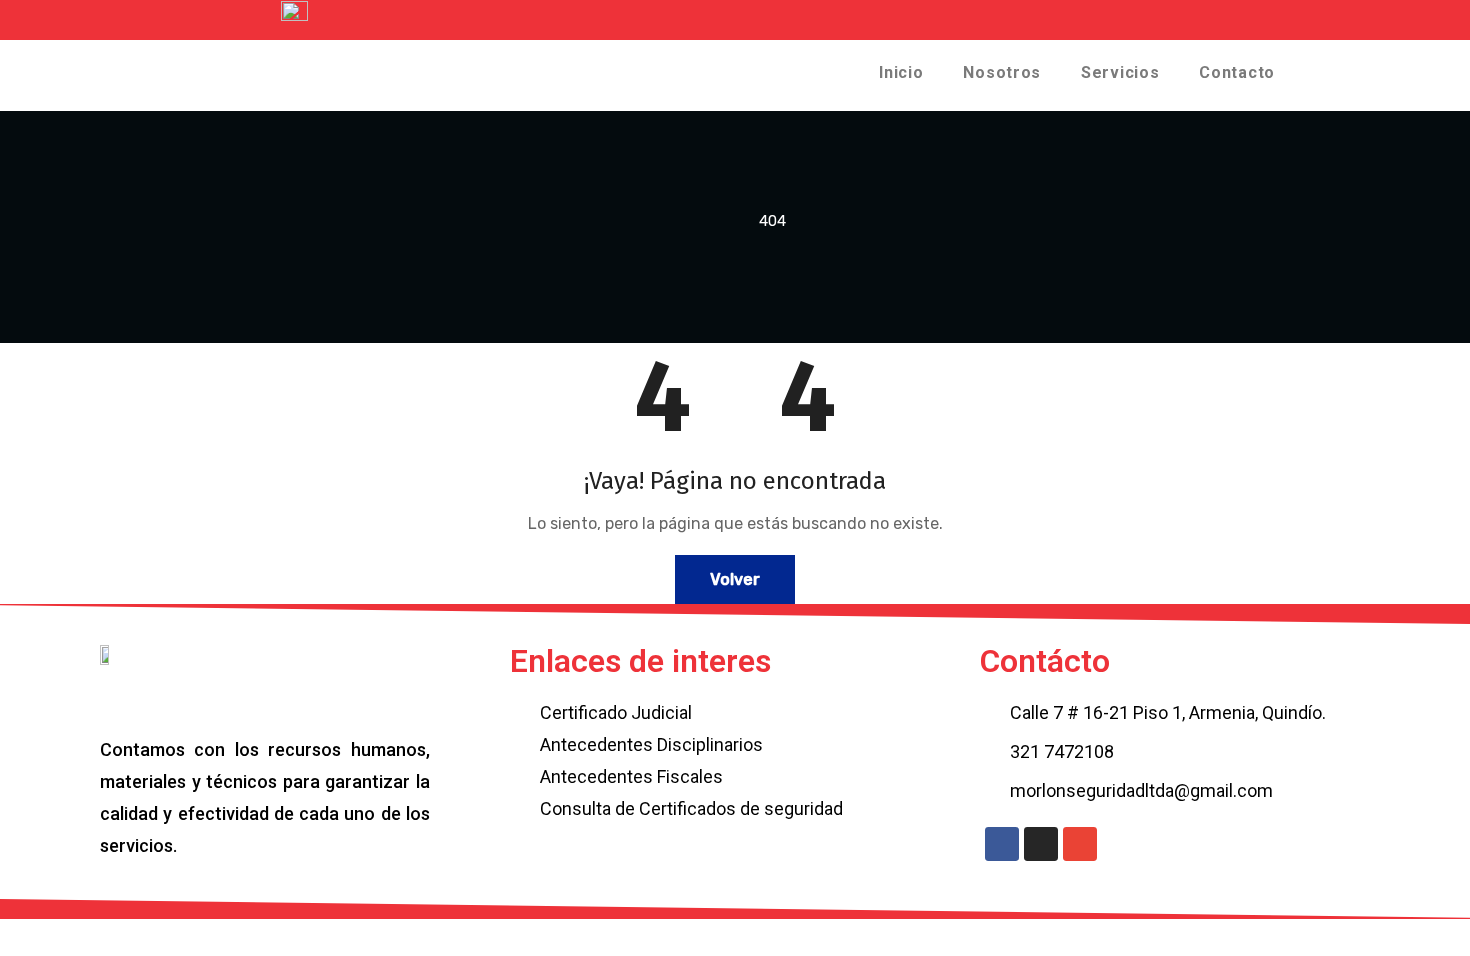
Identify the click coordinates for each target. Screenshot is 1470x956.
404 (772, 221)
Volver (735, 579)
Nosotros (1002, 72)
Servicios (1120, 72)
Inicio (901, 72)
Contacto (1237, 72)
